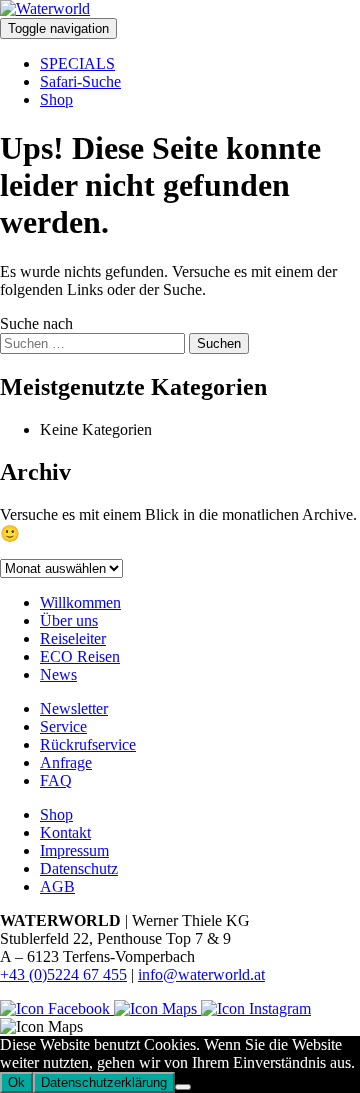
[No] (183, 1087)
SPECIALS (77, 63)
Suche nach (36, 323)
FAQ (56, 780)
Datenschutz (79, 868)
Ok (16, 1082)
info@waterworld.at (201, 974)
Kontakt (65, 832)
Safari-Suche (80, 81)
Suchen (219, 343)
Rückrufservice (88, 744)
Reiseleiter (73, 638)
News (58, 674)
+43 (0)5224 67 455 (63, 974)
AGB (57, 886)
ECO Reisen (80, 656)
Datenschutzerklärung (104, 1082)
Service (63, 726)
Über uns (69, 620)
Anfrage (66, 762)
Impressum (74, 850)
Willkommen (80, 602)
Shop (56, 99)
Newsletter (74, 708)
